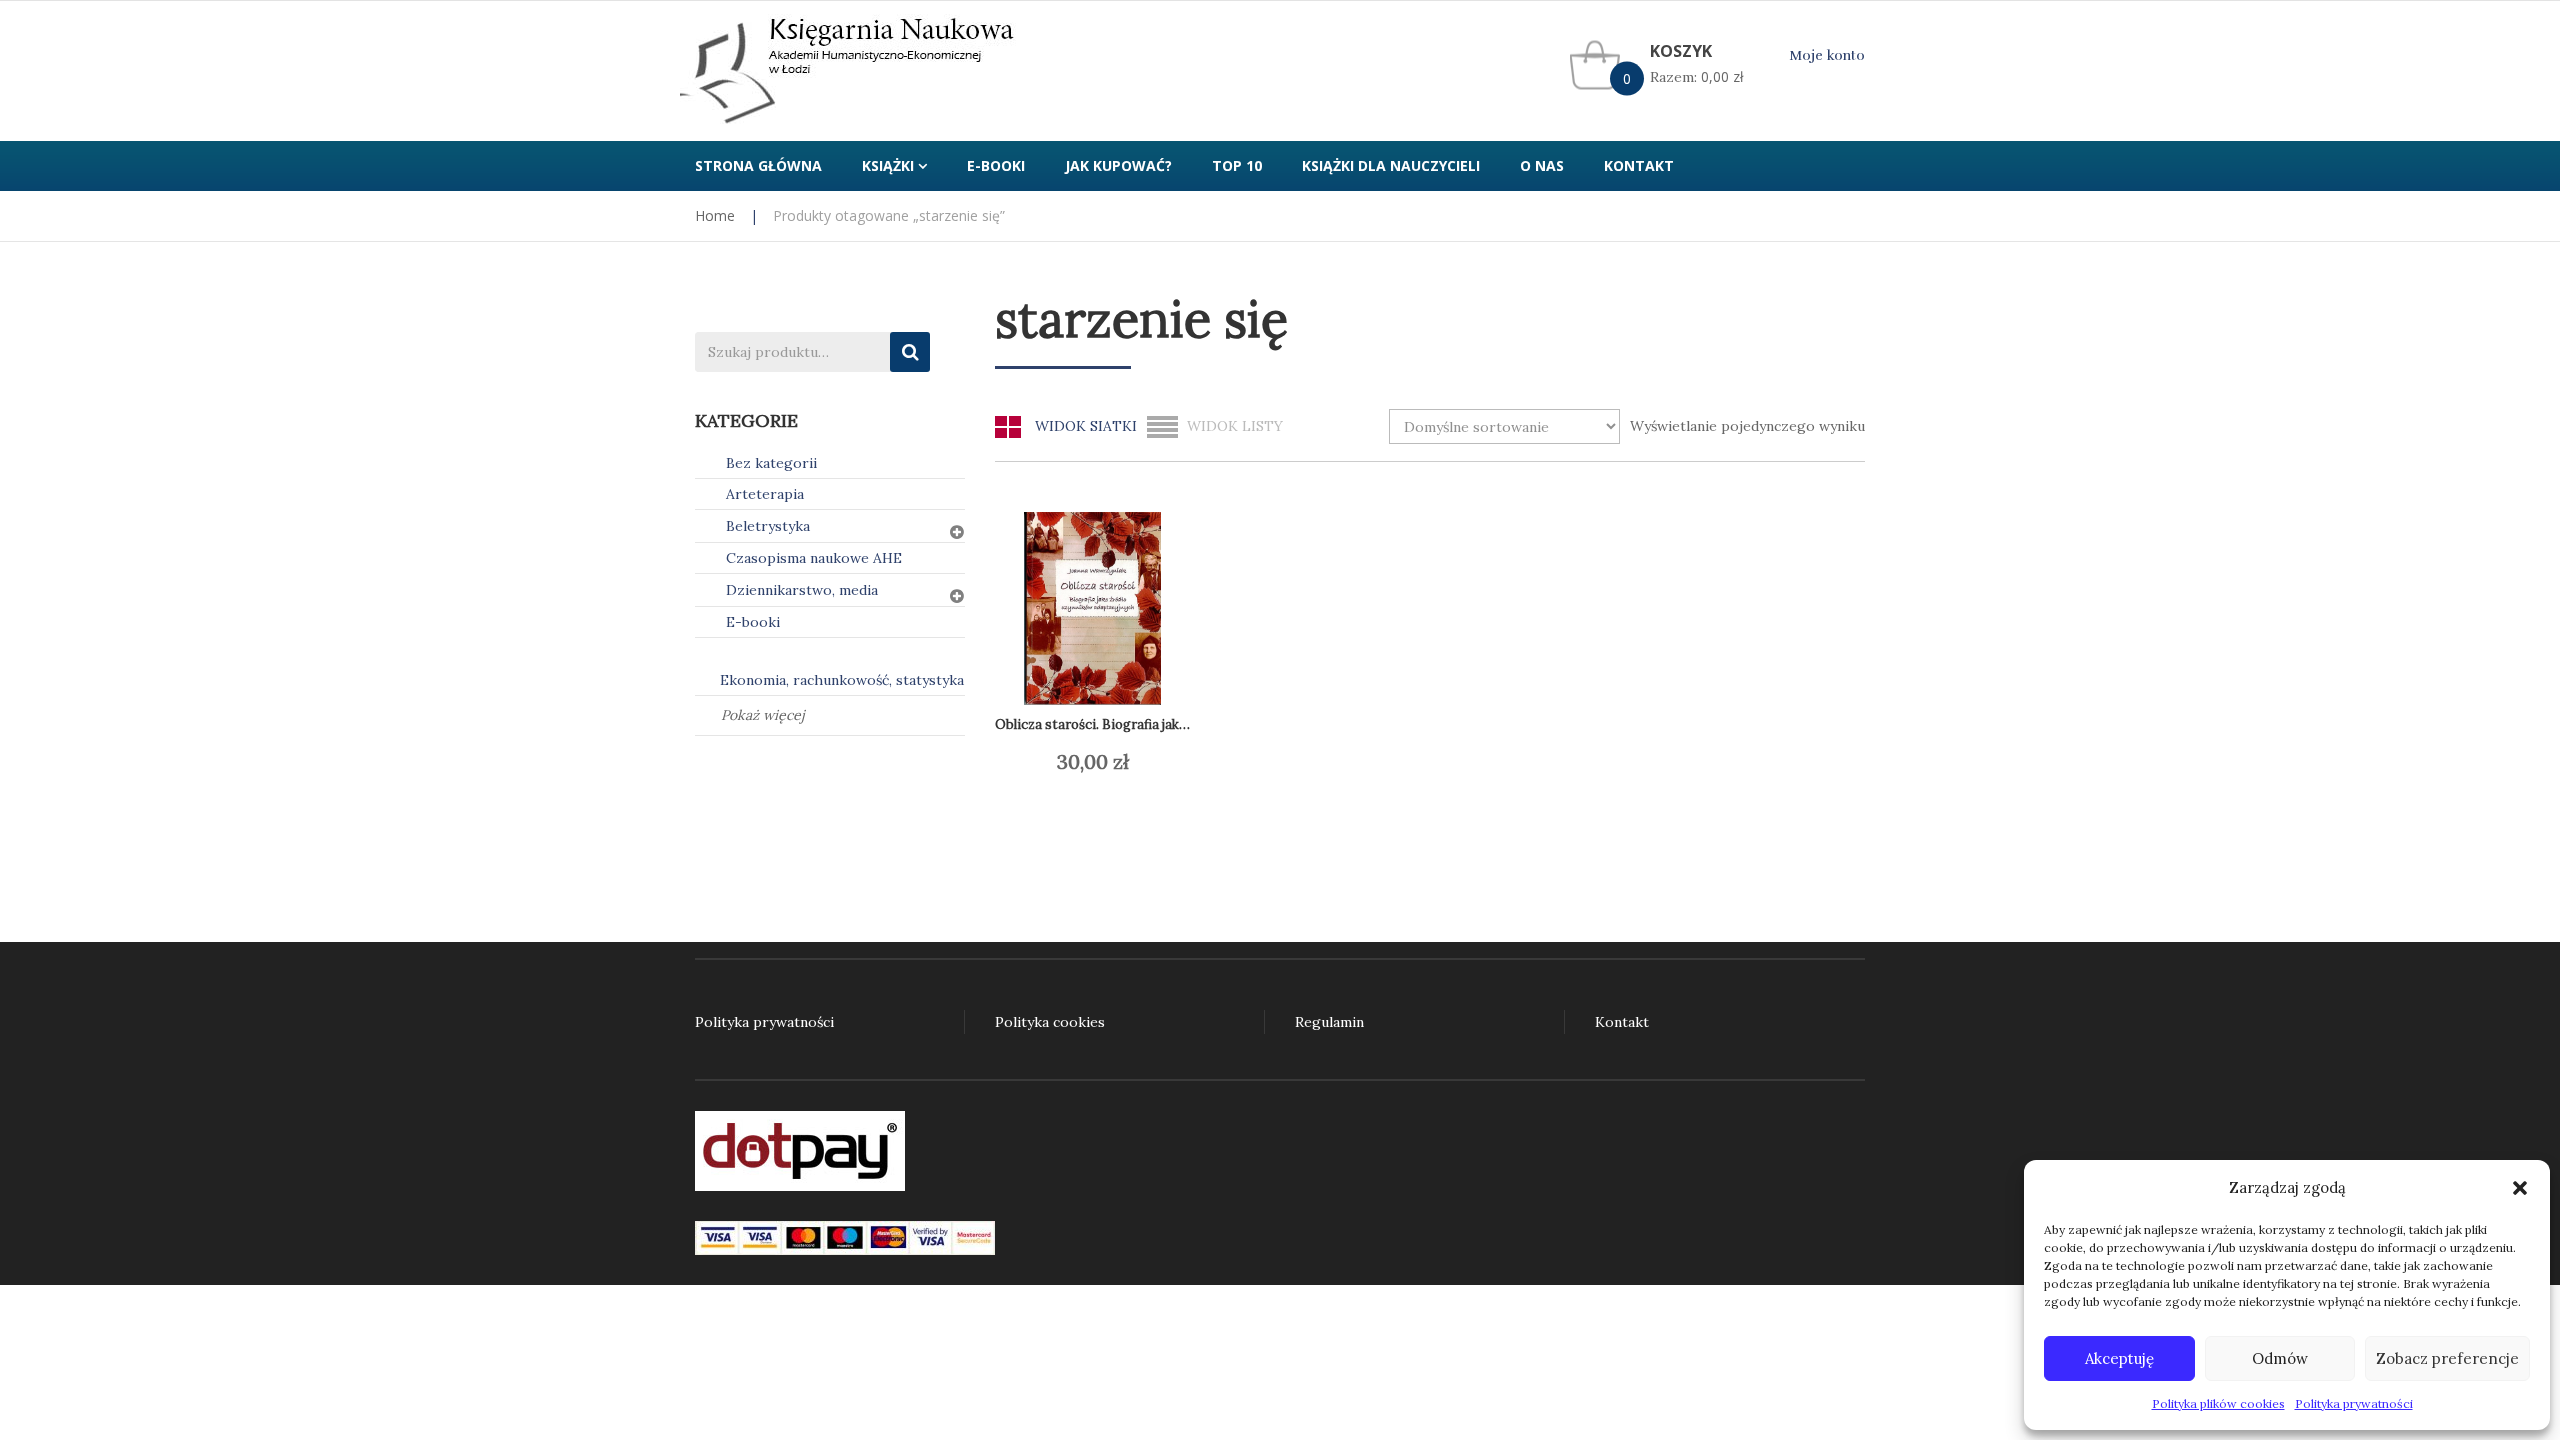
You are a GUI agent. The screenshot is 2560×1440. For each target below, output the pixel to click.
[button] (2520, 1188)
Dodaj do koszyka (1105, 762)
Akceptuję (2119, 1358)
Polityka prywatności (2354, 1403)
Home (715, 215)
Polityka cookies (1050, 1022)
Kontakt (1622, 1022)
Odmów (2280, 1358)
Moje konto (1827, 55)
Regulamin (1329, 1022)
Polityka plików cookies (2218, 1403)
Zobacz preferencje (2447, 1358)
